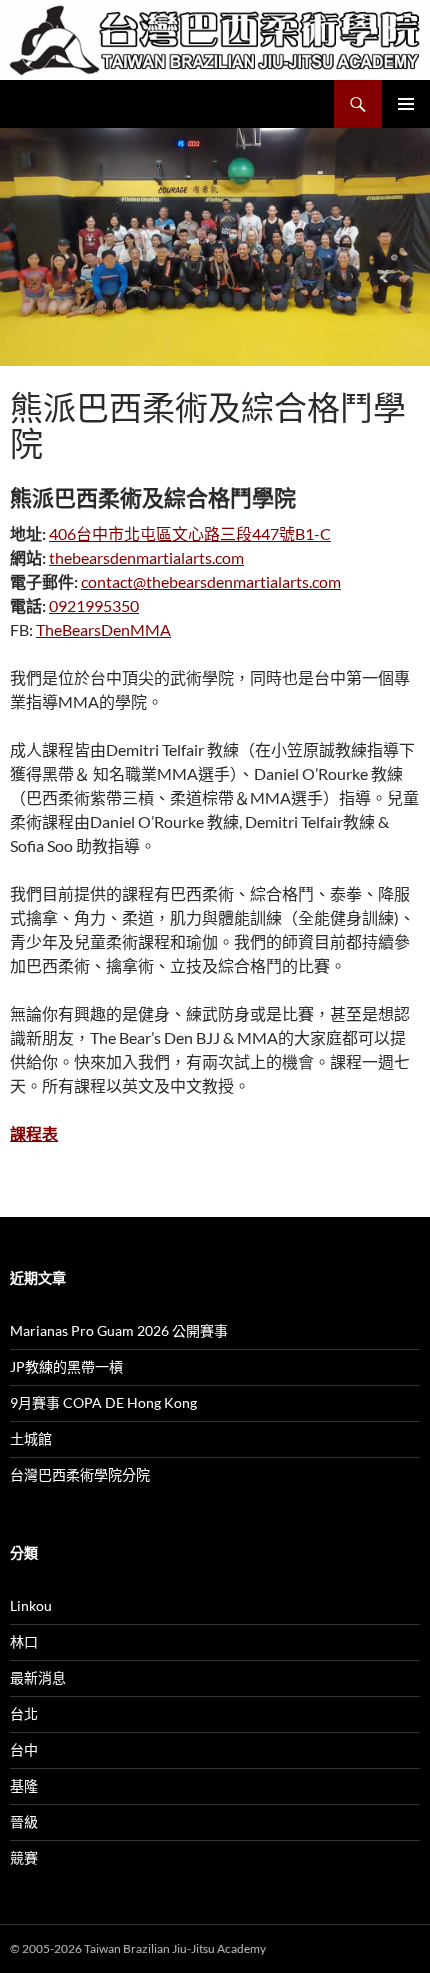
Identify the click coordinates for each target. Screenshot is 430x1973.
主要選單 (406, 104)
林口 (24, 1641)
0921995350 (94, 605)
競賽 (24, 1857)
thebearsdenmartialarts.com (146, 557)
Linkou (31, 1605)
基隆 (24, 1785)
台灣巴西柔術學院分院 (80, 1474)
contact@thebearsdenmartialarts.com (211, 581)
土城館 (31, 1438)
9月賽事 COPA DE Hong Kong (103, 1402)
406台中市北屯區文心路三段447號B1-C (190, 533)
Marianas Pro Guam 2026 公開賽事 (119, 1330)
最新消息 (38, 1677)
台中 (24, 1749)
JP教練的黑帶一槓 (66, 1366)
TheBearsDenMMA (103, 629)
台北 (24, 1713)
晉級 (24, 1821)
